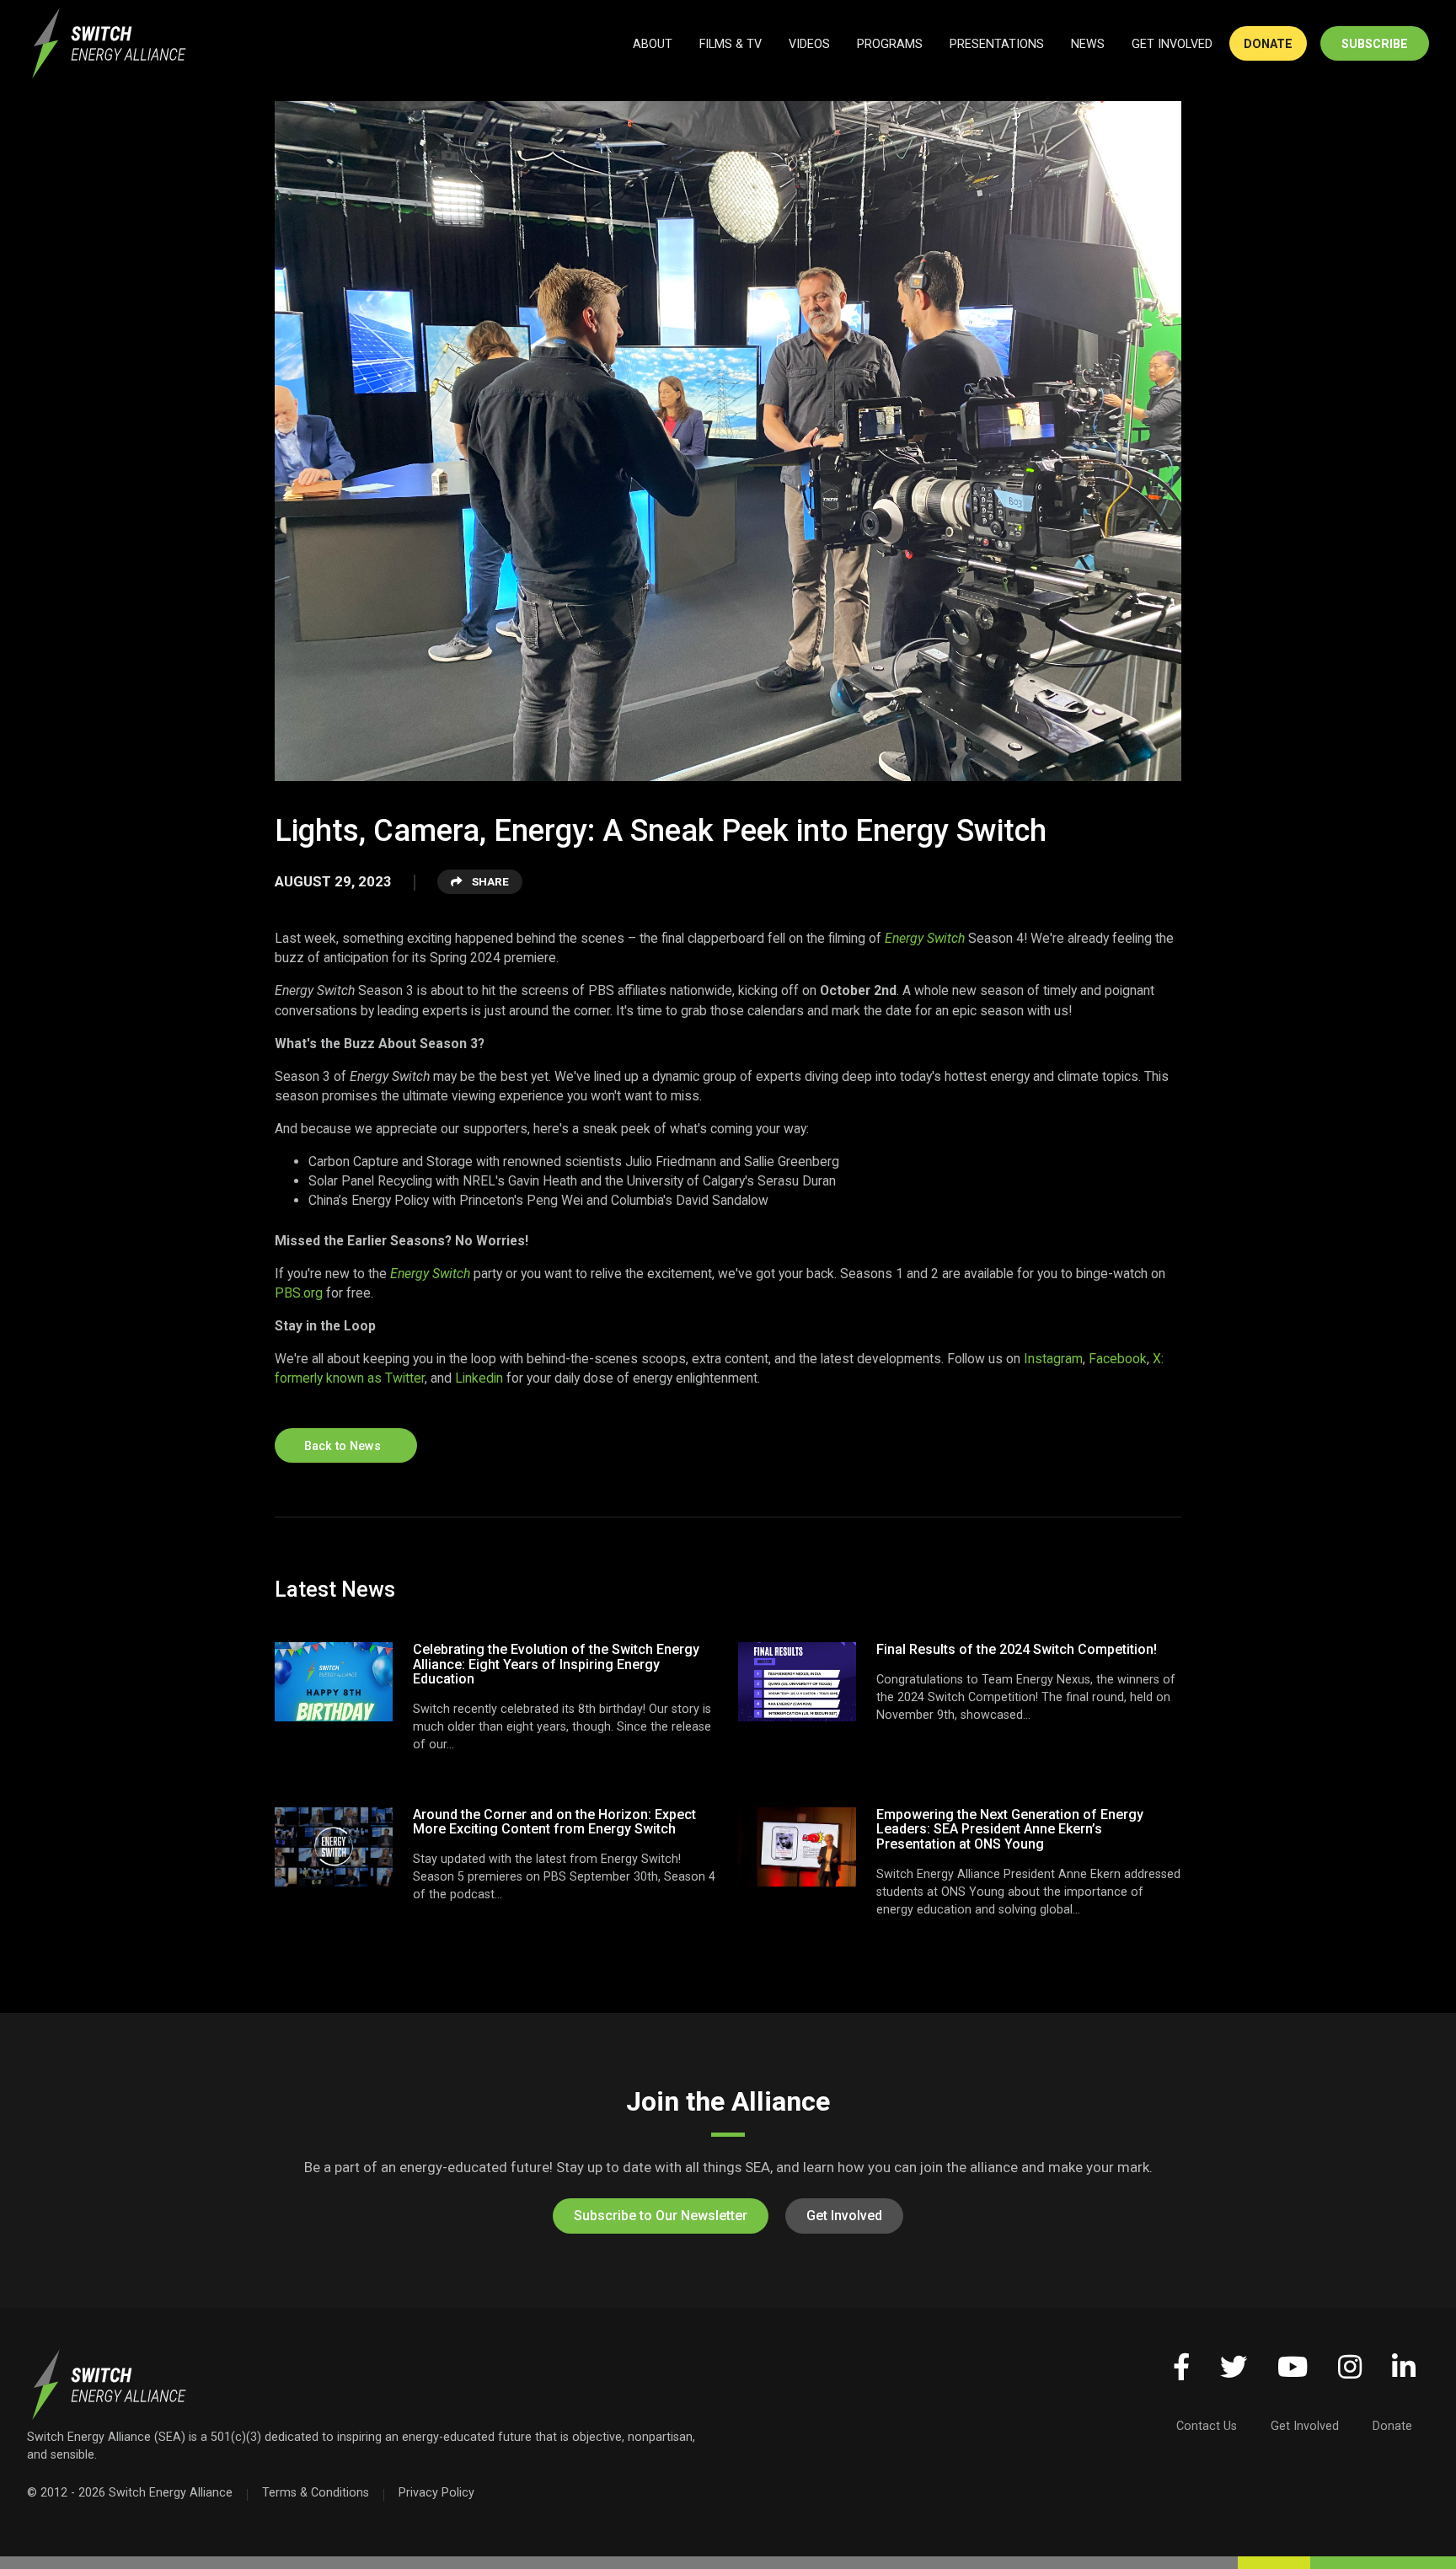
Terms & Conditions (316, 2492)
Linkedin (479, 1378)
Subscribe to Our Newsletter (661, 2216)
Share (489, 881)
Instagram (1053, 1359)
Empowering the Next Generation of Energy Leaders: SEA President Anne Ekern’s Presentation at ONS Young (1010, 1829)
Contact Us (1207, 2426)
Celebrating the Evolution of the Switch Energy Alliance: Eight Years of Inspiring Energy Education (556, 1664)
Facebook (1118, 1359)
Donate (1392, 2426)
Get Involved (844, 2216)
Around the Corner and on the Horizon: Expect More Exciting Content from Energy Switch (554, 1822)
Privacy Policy (436, 2492)
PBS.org (299, 1293)
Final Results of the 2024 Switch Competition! (1017, 1649)
